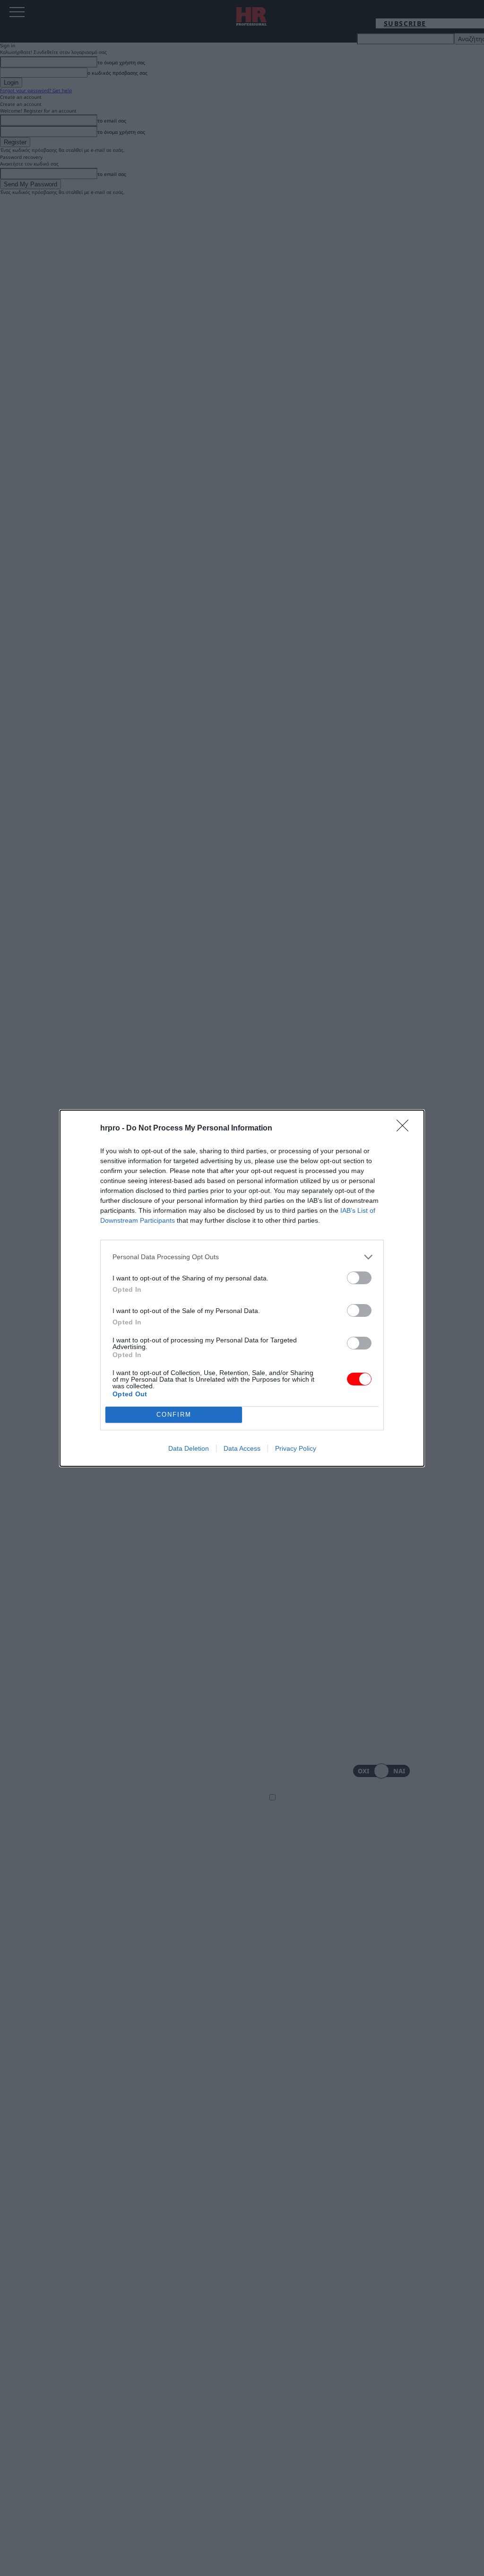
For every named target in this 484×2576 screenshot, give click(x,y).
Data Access (242, 1448)
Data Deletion (189, 1448)
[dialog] (242, 1288)
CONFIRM (174, 1415)
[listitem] (242, 1257)
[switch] (359, 1278)
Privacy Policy (296, 1448)
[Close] (406, 1129)
